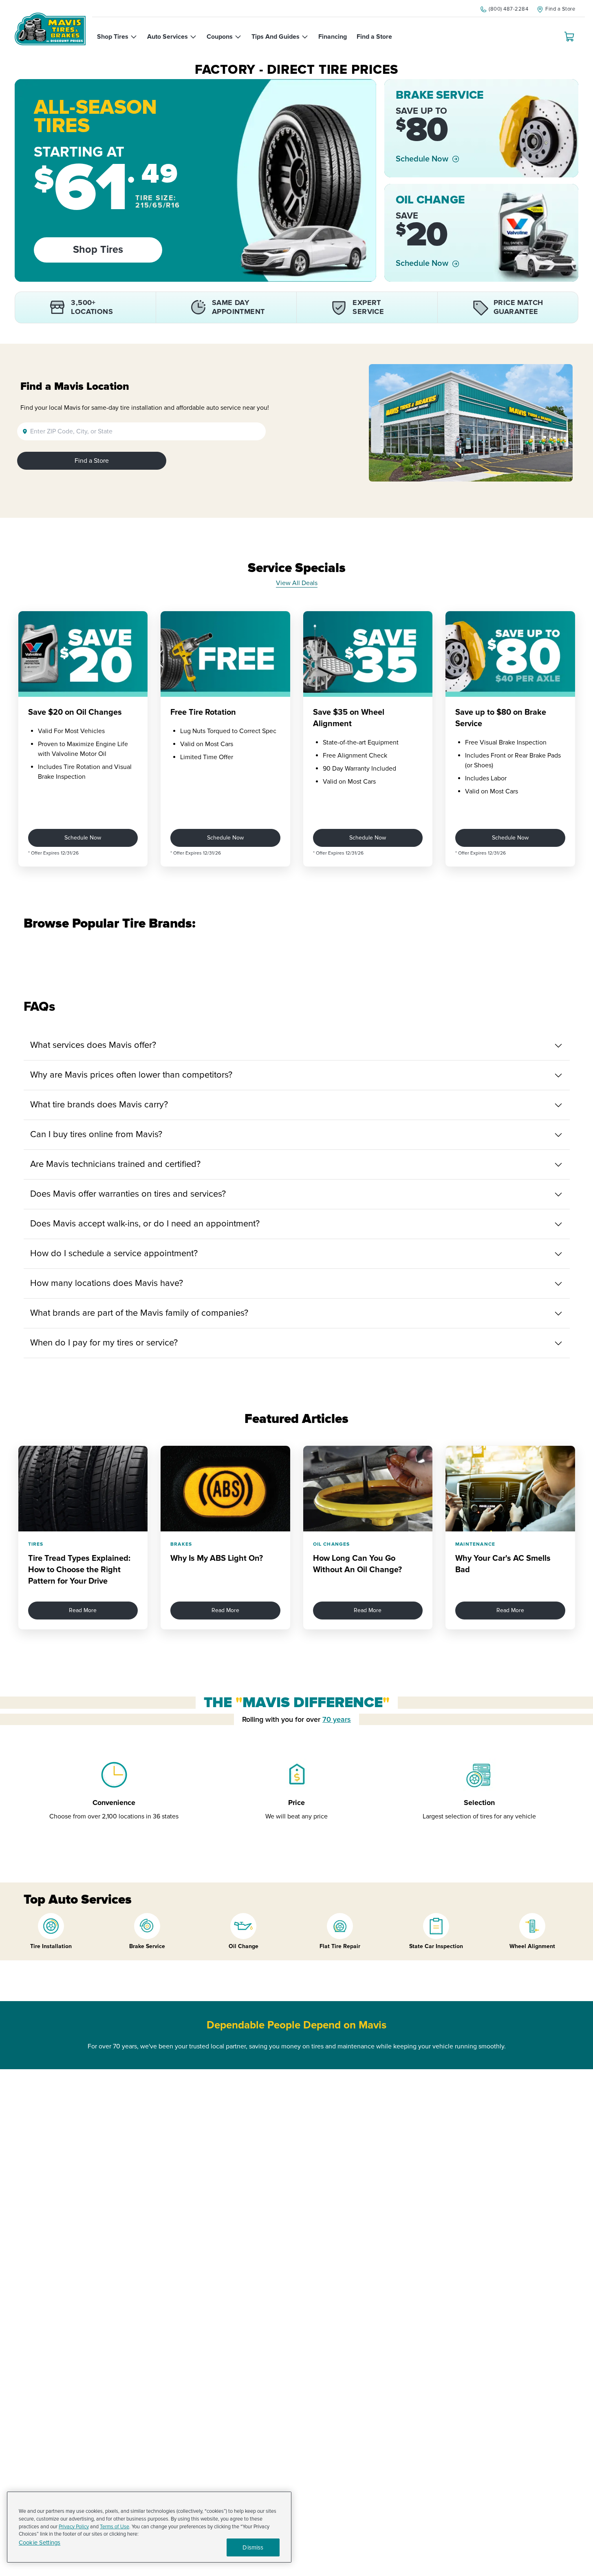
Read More (83, 1610)
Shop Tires (98, 250)
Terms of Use (115, 2527)
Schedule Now (422, 159)
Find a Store (92, 461)
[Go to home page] (50, 29)
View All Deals (297, 583)
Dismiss (253, 2547)
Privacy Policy (74, 2527)
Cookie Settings (40, 2543)
